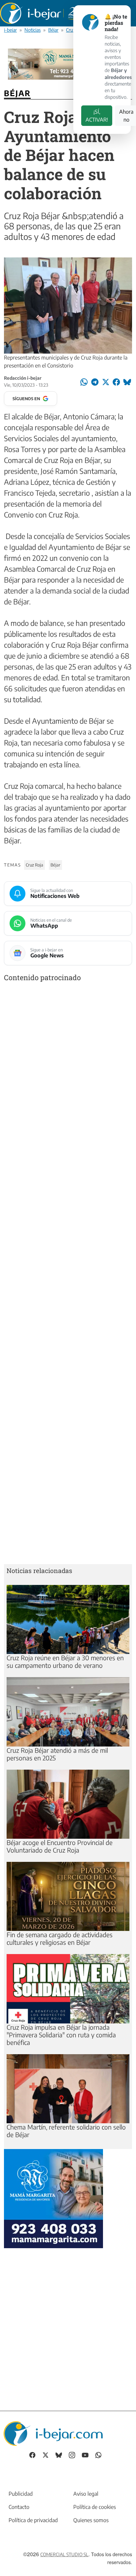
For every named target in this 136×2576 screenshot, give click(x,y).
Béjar (53, 30)
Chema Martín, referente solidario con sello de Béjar (66, 2131)
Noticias (33, 30)
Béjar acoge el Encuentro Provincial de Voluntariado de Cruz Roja (60, 1846)
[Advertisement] (68, 1274)
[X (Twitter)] (46, 2455)
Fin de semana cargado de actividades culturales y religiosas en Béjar (60, 1938)
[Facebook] (32, 2455)
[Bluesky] (59, 2455)
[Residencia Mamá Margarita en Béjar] (53, 2198)
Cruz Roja (34, 865)
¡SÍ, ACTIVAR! (97, 116)
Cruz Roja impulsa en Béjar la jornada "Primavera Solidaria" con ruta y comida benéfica (61, 2035)
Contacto (19, 2507)
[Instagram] (72, 2455)
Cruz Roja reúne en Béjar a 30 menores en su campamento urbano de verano (65, 1661)
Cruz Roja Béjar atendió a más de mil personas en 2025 (57, 1754)
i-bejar (10, 30)
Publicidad (21, 2494)
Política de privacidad (33, 2520)
